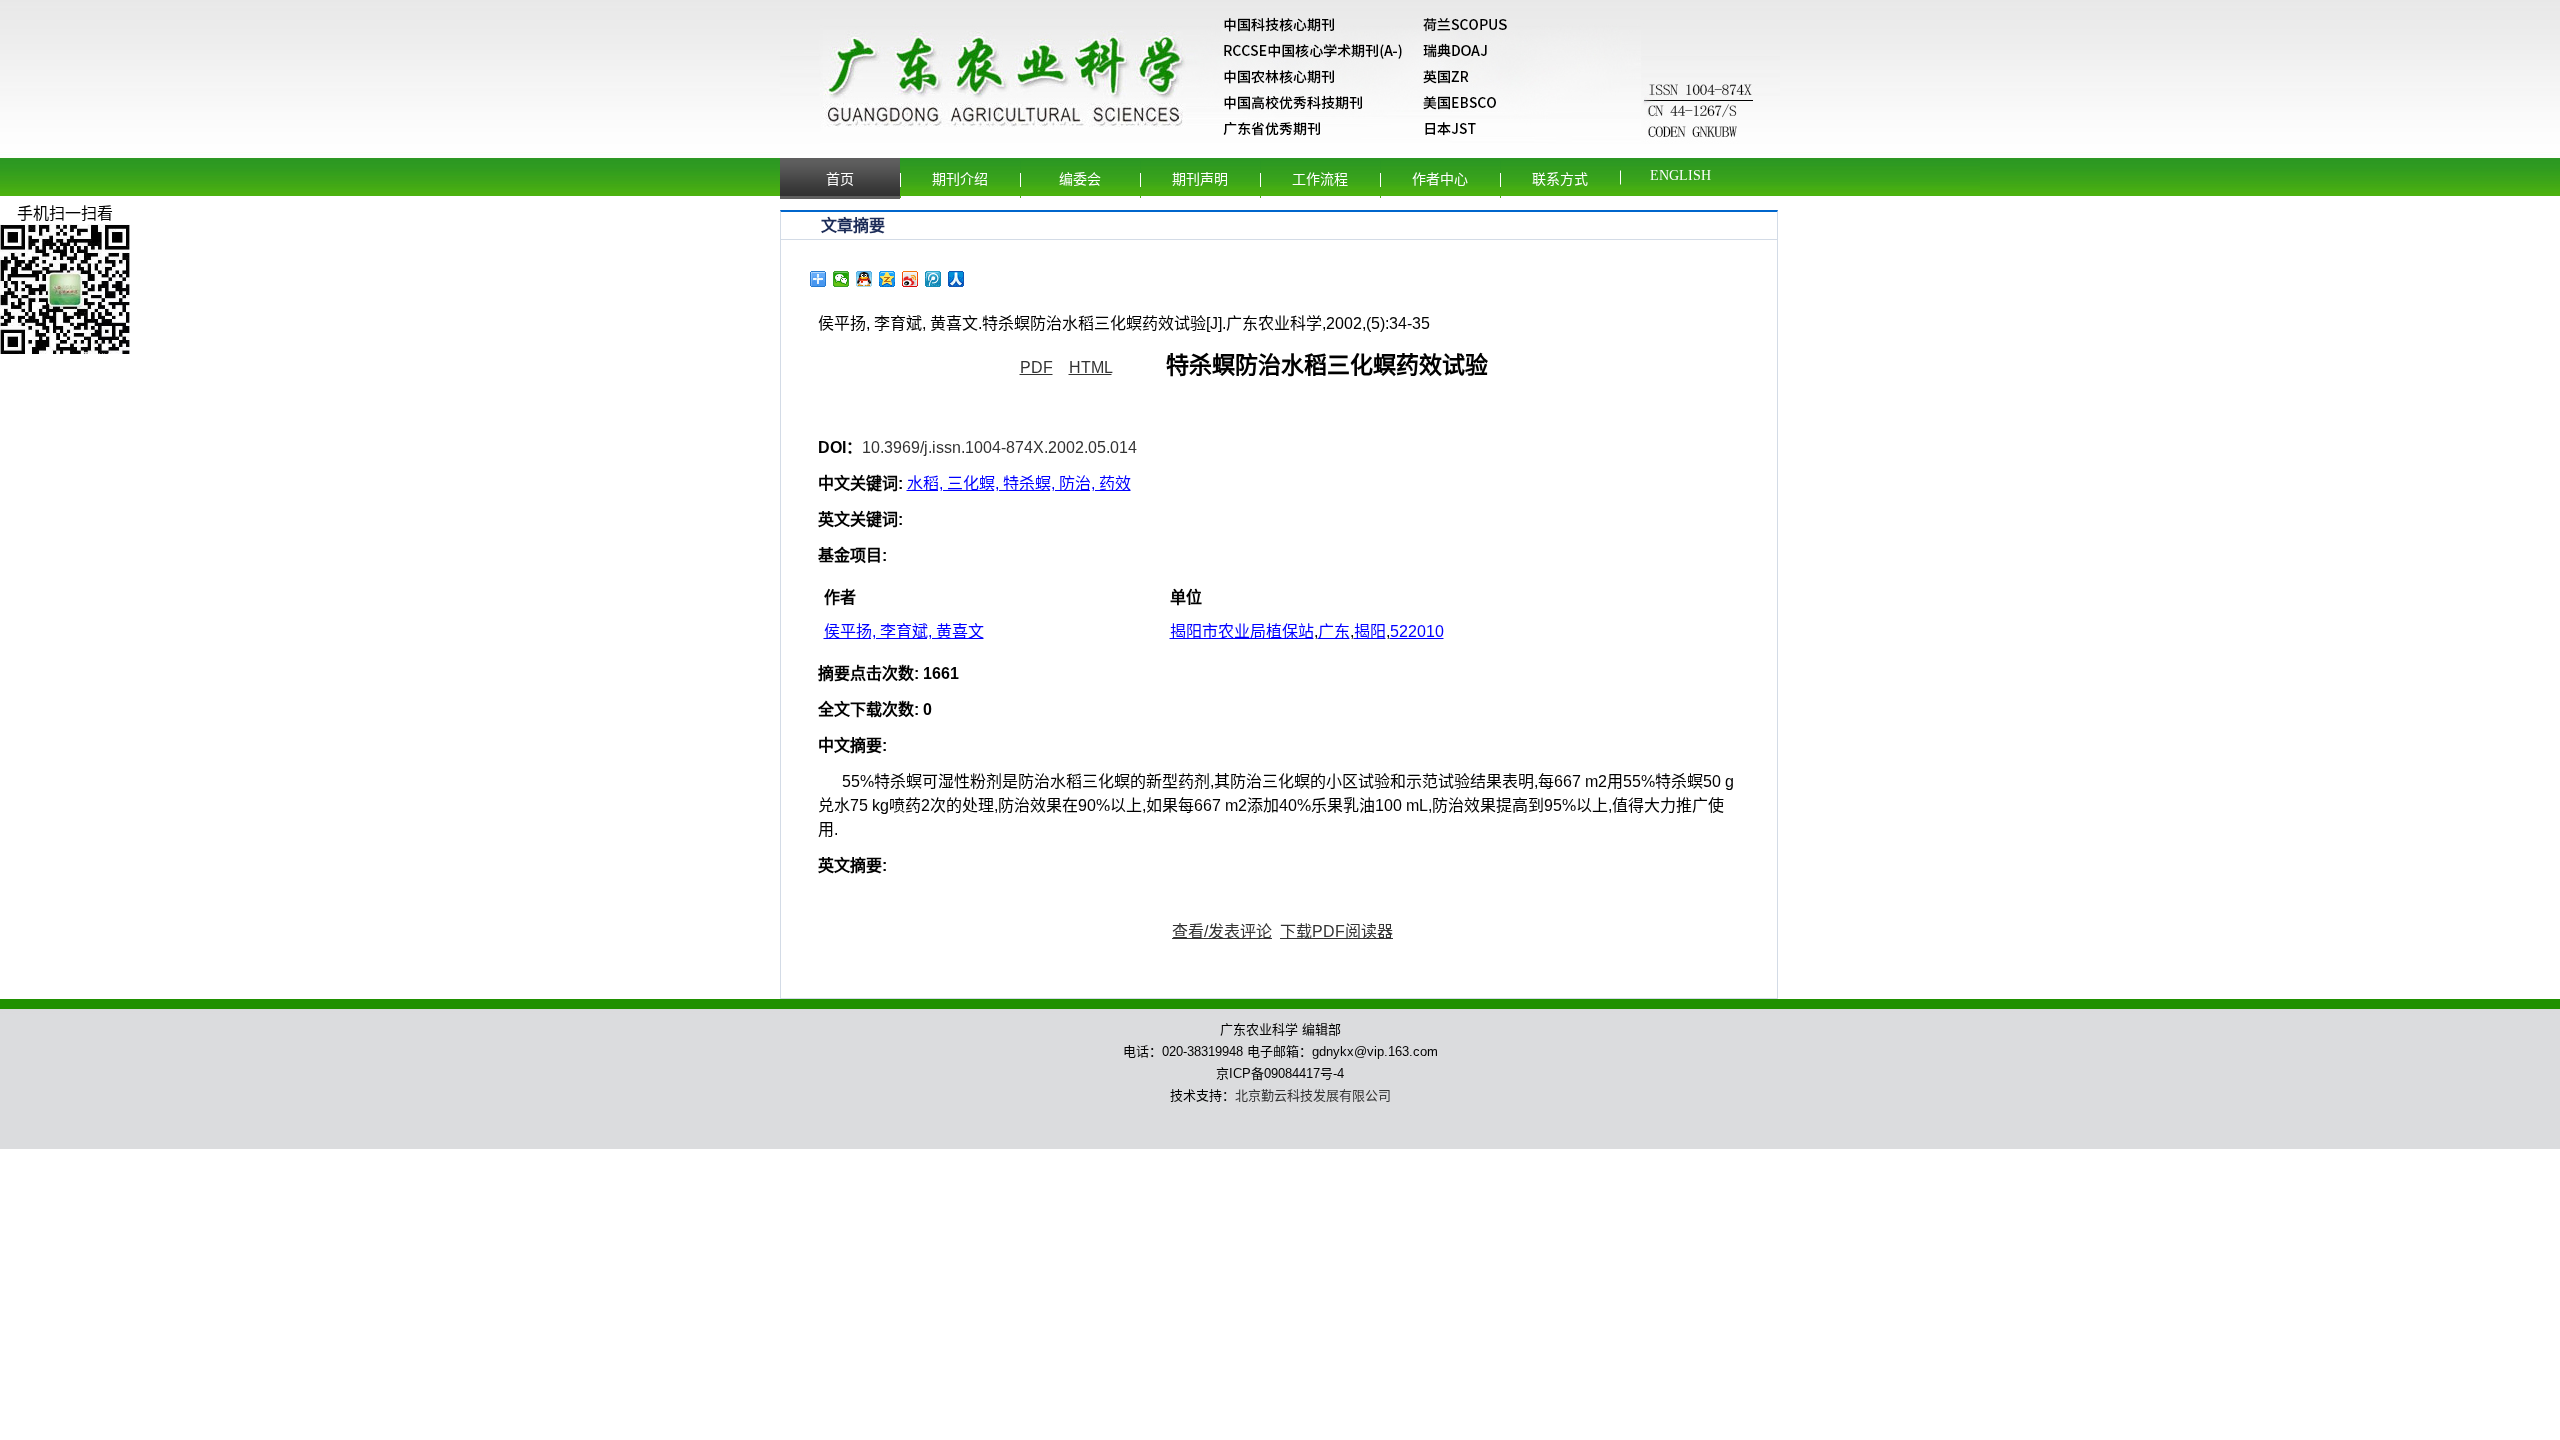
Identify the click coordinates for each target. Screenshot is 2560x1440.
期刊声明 (1200, 179)
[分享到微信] (841, 279)
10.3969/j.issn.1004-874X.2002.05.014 (999, 447)
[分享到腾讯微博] (933, 279)
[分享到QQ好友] (864, 279)
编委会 (1080, 179)
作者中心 (1440, 179)
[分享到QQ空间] (887, 279)
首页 (840, 179)
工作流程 (1320, 179)
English (1680, 175)
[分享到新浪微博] (910, 279)
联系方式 (1560, 179)
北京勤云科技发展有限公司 (1313, 1095)
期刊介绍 (960, 179)
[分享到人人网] (956, 279)
